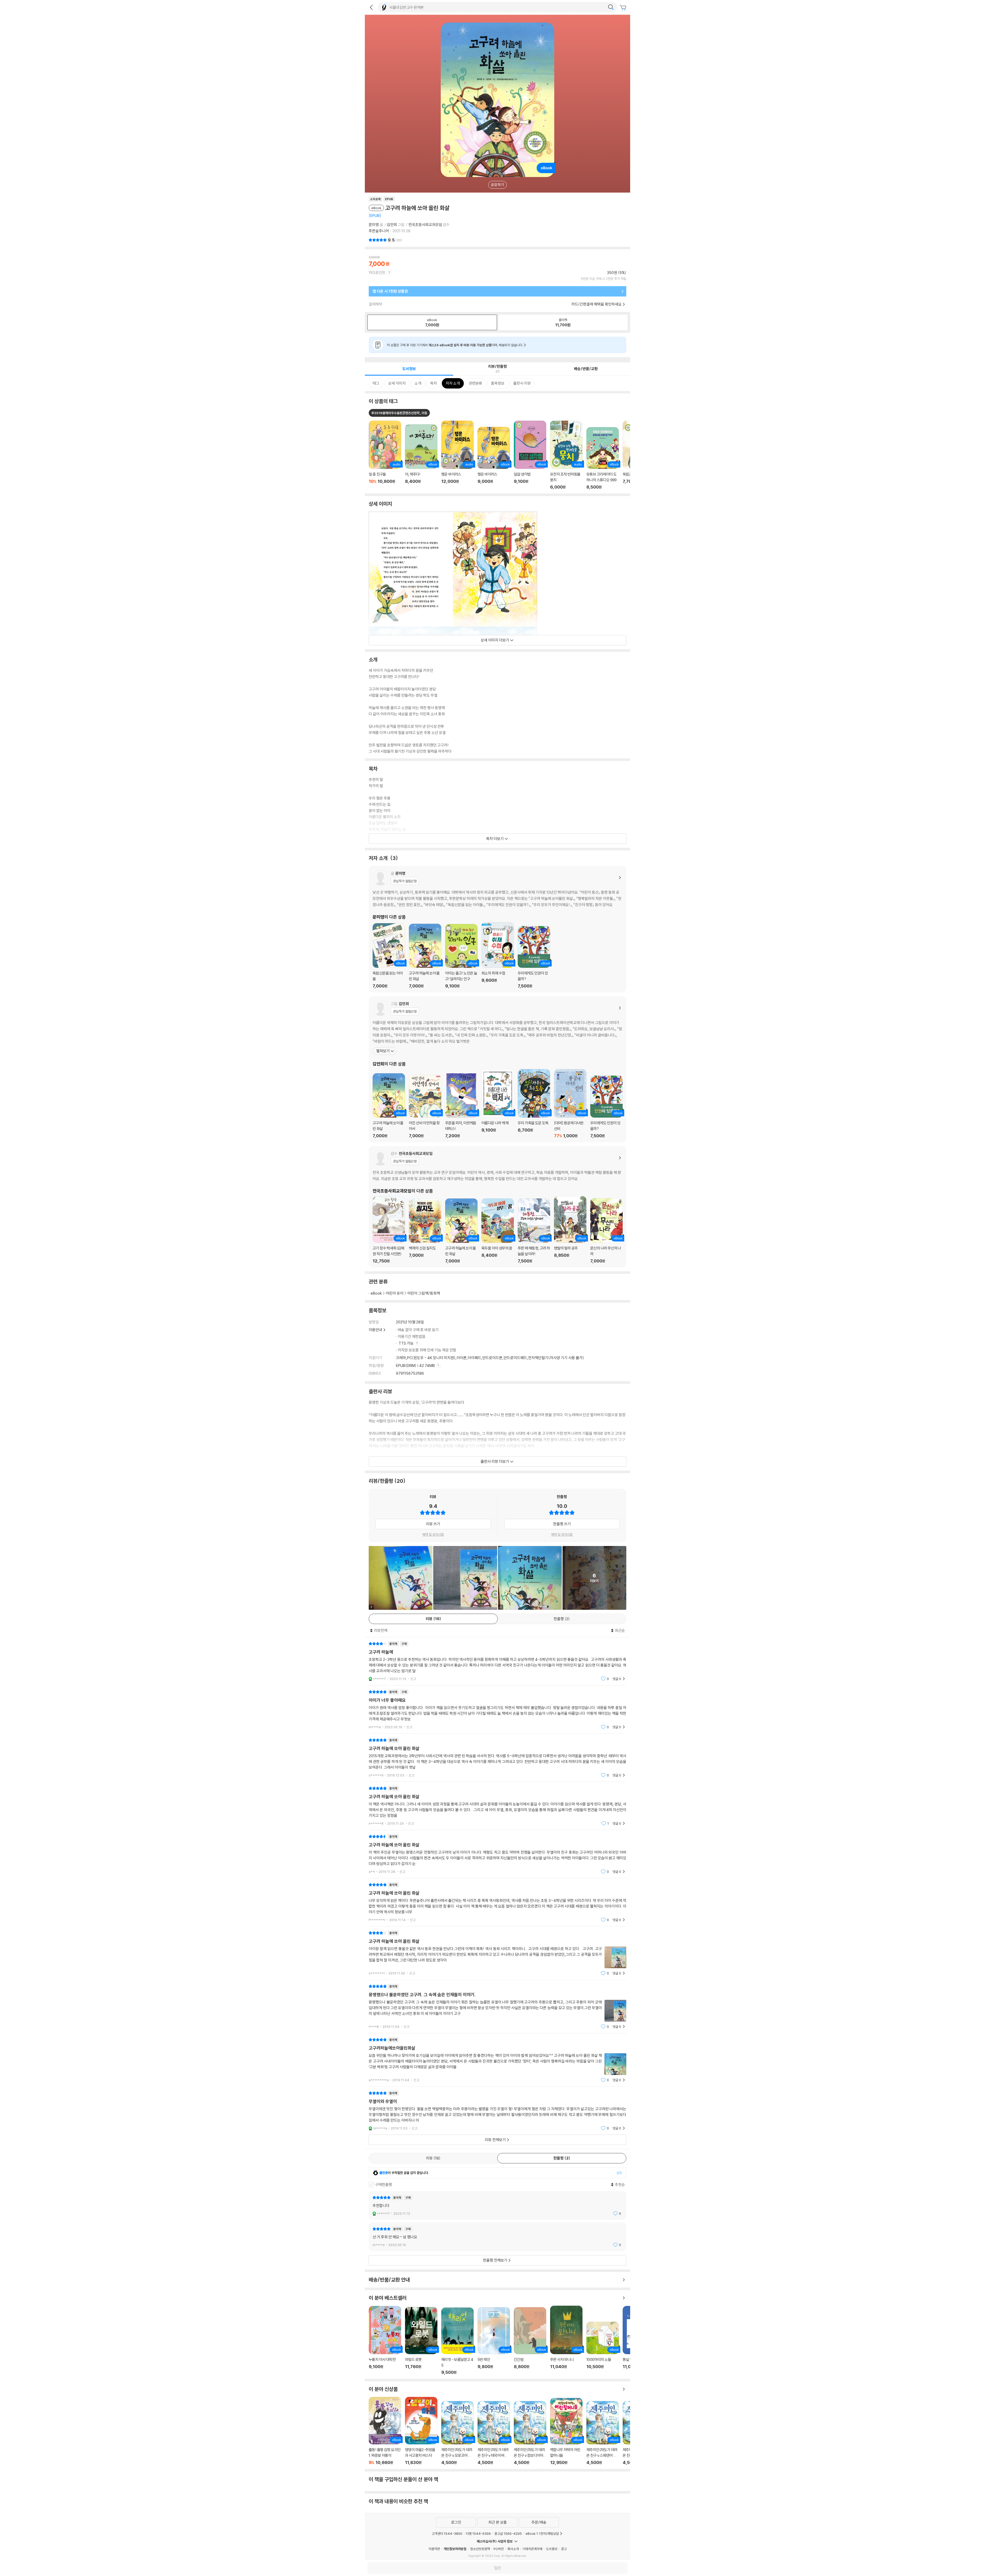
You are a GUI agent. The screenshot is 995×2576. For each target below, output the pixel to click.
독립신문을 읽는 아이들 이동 (389, 956)
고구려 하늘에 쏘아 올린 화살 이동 (425, 956)
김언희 (392, 225)
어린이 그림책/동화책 (424, 1293)
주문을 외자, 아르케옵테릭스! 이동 (461, 1105)
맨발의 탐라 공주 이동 (570, 1230)
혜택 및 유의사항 (433, 1534)
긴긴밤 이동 (530, 2341)
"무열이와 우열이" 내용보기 (497, 2111)
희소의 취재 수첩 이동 (498, 955)
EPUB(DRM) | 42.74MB (416, 1365)
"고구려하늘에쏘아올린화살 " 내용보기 (497, 2060)
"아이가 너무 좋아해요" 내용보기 (497, 1709)
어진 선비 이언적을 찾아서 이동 (425, 1107)
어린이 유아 (395, 1293)
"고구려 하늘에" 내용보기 (497, 1661)
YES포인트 (377, 273)
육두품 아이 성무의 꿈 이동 (498, 1231)
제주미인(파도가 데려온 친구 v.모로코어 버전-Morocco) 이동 (457, 2433)
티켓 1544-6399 (478, 2533)
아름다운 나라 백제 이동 (498, 1104)
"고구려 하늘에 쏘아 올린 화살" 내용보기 (497, 1758)
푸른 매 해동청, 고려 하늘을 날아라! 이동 (534, 1231)
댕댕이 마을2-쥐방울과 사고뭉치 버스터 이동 (421, 2431)
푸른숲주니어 (379, 231)
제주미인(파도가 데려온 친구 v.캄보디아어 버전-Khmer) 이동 (530, 2433)
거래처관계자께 (532, 2549)
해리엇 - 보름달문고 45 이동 (457, 2341)
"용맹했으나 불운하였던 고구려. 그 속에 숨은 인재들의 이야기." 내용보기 (497, 2006)
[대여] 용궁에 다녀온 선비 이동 (570, 1104)
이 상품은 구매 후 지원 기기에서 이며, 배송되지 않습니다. (455, 345)
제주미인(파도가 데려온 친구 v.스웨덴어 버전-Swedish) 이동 (603, 2433)
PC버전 (499, 2549)
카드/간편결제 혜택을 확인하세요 (596, 304)
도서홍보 (552, 2549)
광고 (564, 2549)
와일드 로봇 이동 (421, 2341)
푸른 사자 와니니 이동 (566, 2340)
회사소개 (513, 2549)
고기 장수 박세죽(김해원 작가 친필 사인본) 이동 (389, 1230)
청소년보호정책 (480, 2549)
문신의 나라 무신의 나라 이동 (606, 1231)
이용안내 (375, 1330)
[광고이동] (611, 7)
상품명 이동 (385, 455)
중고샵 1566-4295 (508, 2533)
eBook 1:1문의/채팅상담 (542, 2533)
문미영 (374, 225)
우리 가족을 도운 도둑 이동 (534, 1104)
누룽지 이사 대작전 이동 (385, 2340)
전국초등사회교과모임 (425, 225)
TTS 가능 (406, 1343)
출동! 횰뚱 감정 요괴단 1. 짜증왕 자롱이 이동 (385, 2431)
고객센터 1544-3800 (447, 2533)
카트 (624, 8)
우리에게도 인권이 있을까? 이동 (534, 957)
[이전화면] (371, 7)
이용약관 (434, 2549)
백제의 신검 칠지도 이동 (425, 1231)
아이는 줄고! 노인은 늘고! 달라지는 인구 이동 (461, 956)
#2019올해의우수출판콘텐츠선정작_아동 (399, 413)
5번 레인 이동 (494, 2341)
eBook (376, 1293)
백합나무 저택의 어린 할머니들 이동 (566, 2432)
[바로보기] (465, 1578)
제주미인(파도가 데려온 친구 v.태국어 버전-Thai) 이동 (494, 2433)
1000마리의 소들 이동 (603, 2348)
